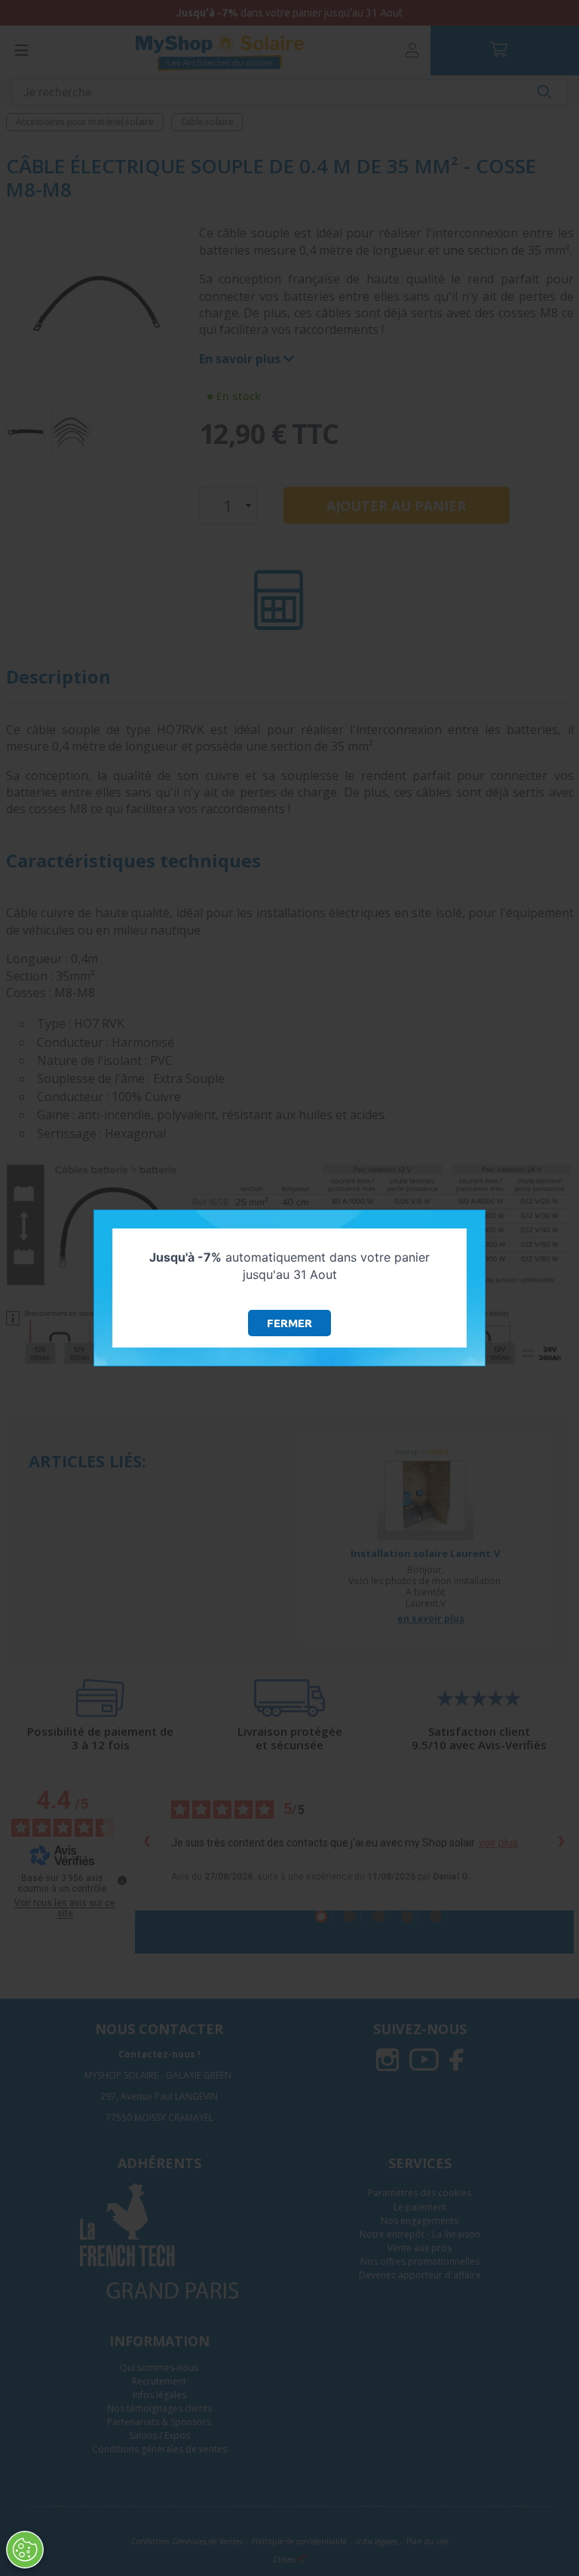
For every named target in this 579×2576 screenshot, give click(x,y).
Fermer (289, 1323)
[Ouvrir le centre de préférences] (25, 2550)
